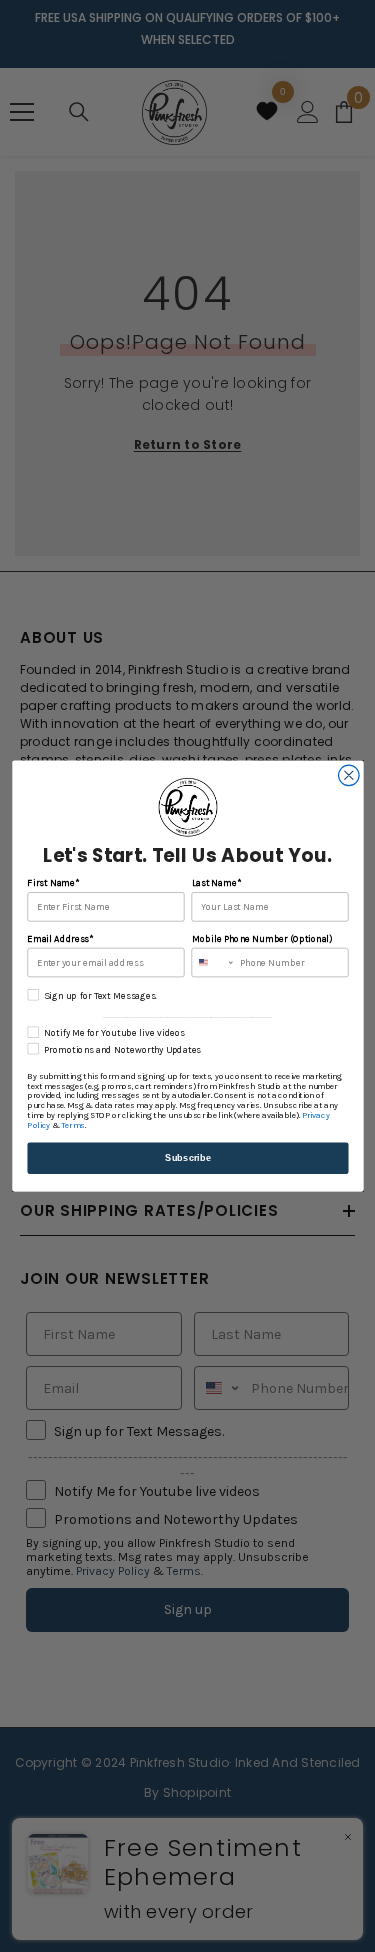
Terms (72, 1126)
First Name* (53, 883)
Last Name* (215, 883)
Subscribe (188, 1158)
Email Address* (60, 938)
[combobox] (213, 962)
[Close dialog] (348, 775)
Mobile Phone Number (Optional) (261, 938)
